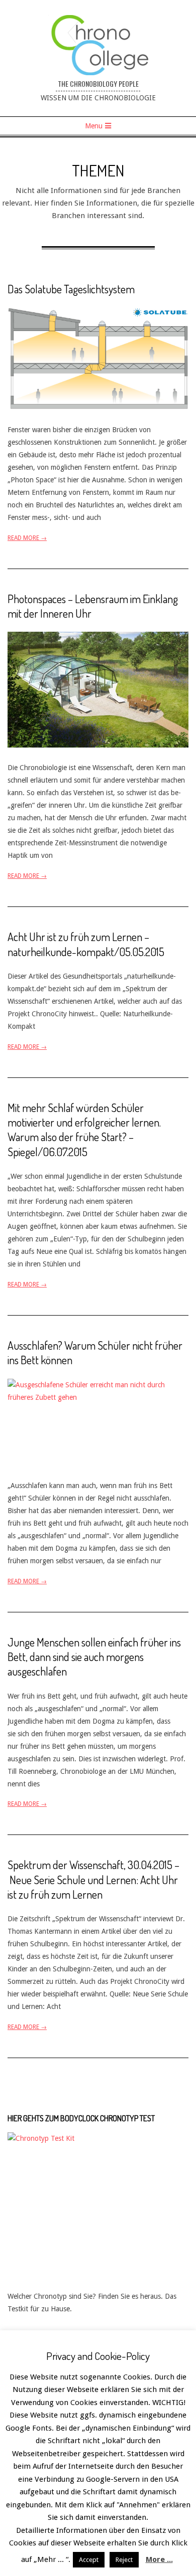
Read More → (27, 538)
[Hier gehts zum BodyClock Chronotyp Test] (98, 2138)
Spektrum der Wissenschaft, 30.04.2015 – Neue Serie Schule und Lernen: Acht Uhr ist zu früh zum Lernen (93, 1879)
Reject (124, 2560)
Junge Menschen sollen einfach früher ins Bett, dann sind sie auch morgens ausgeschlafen (94, 1657)
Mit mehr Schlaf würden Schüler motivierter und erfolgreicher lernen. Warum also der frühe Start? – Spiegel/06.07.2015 (84, 1130)
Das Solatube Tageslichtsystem (71, 289)
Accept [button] (89, 2560)
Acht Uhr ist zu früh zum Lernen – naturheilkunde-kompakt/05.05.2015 (86, 944)
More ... (159, 2559)
